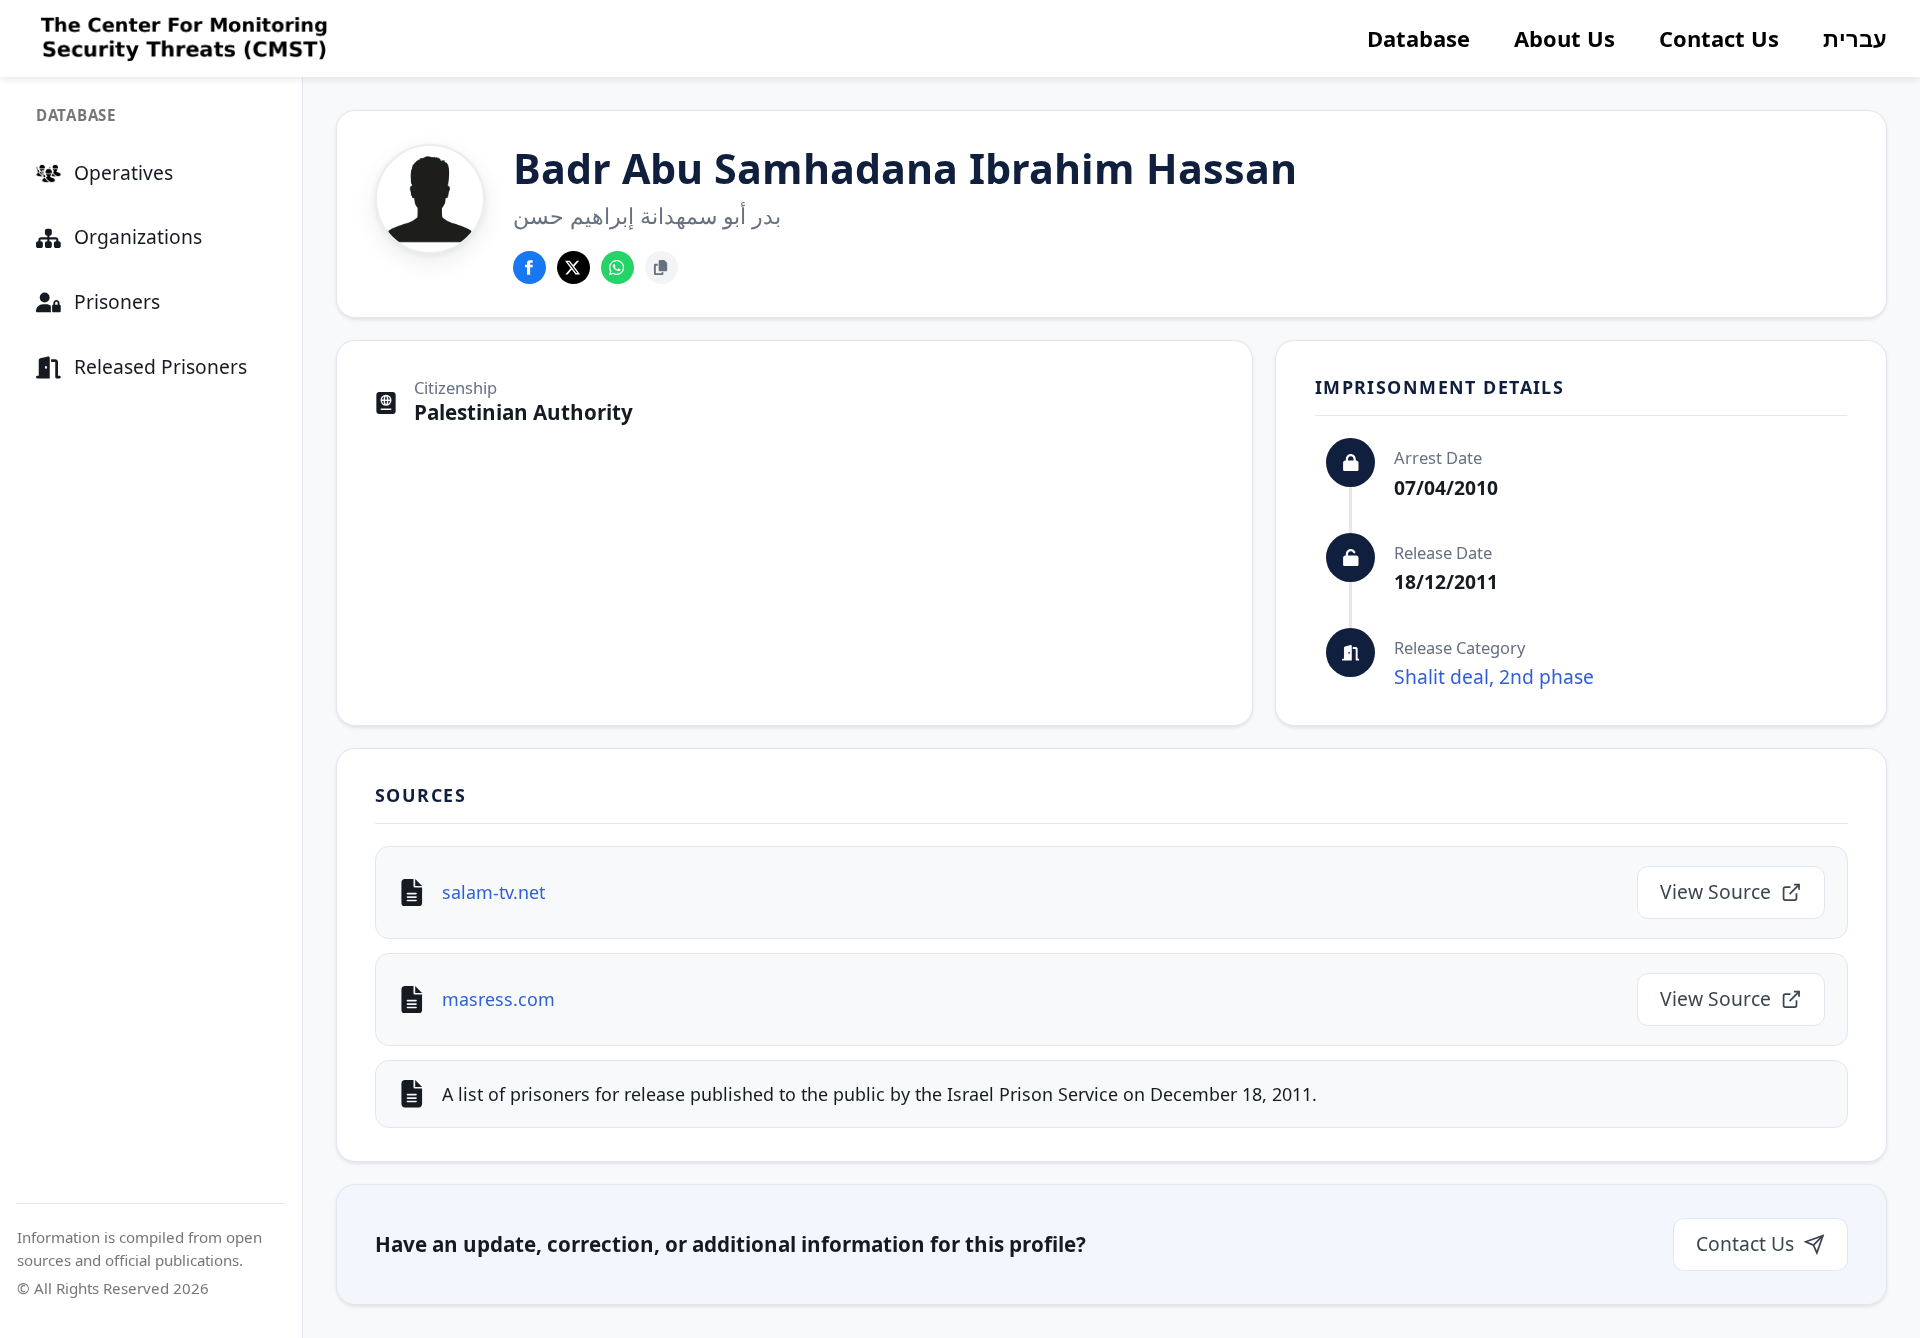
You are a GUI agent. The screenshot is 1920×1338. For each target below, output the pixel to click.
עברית (1855, 38)
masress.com (498, 999)
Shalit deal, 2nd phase (1494, 676)
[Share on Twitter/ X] (573, 267)
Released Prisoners (160, 366)
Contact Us (1719, 38)
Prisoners (117, 301)
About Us (1564, 38)
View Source (1715, 891)
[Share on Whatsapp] (617, 267)
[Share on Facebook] (529, 267)
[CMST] (181, 39)
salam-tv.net (493, 892)
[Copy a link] (661, 267)
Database (1418, 38)
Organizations (138, 236)
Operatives (123, 172)
